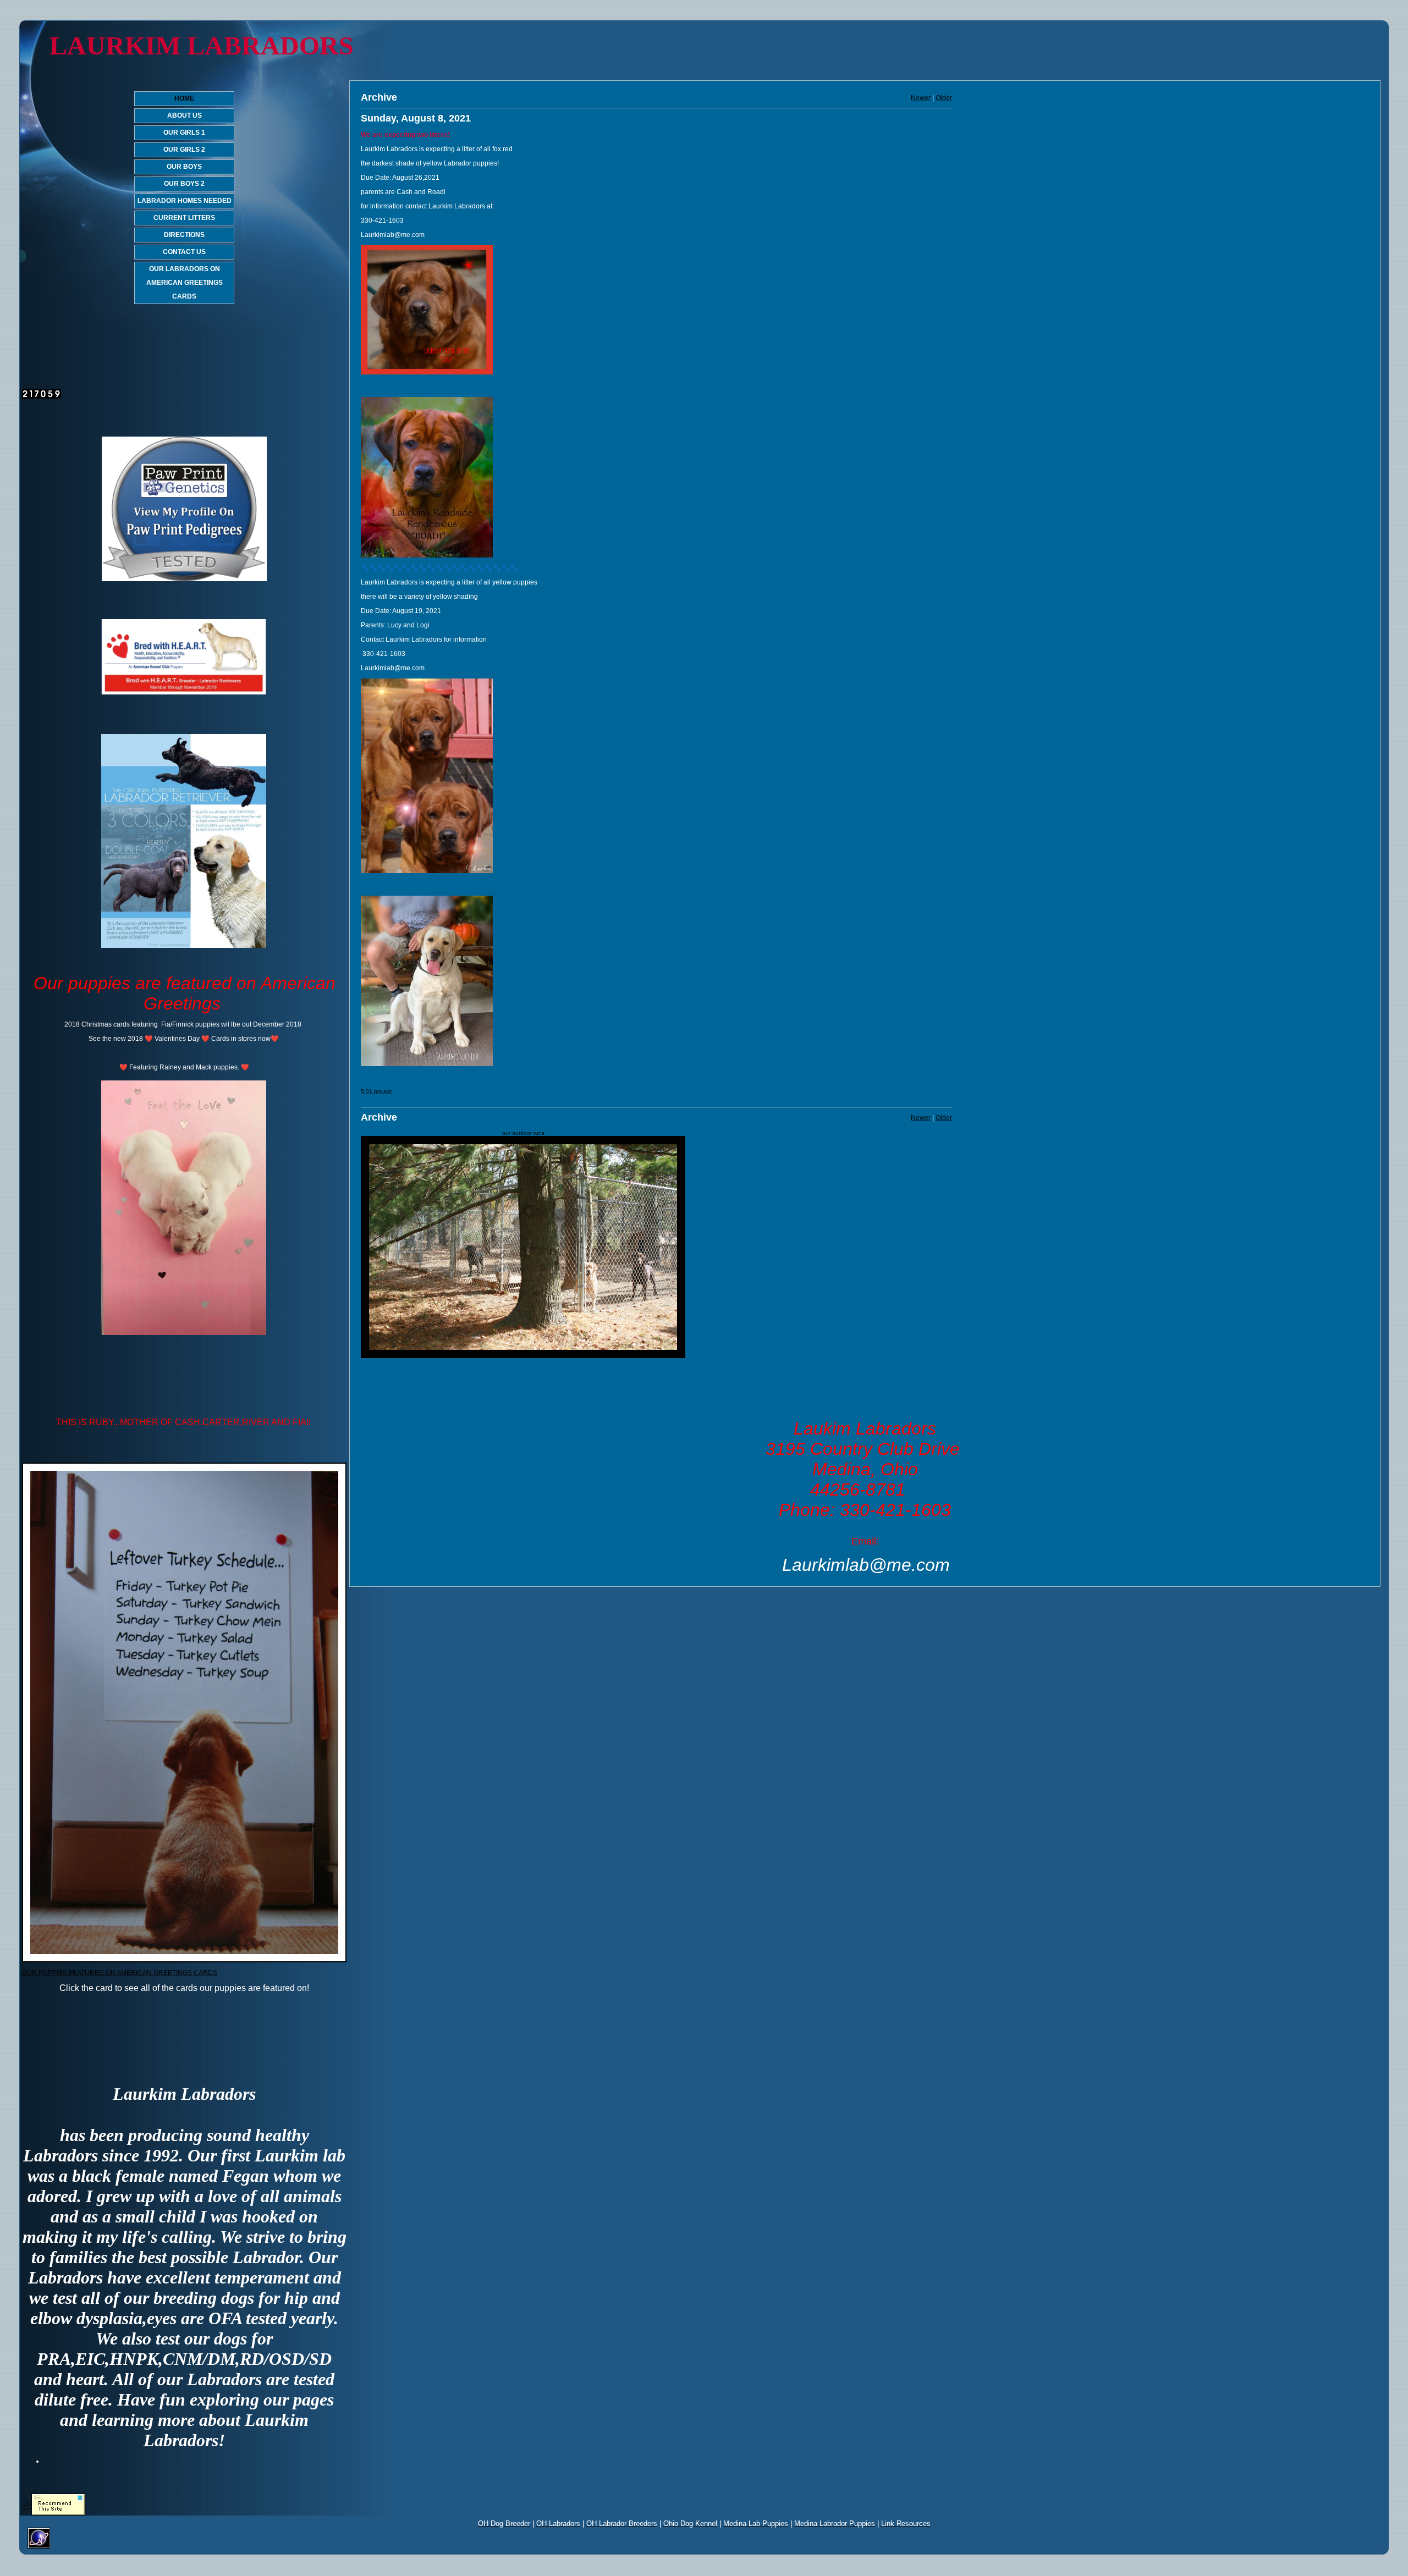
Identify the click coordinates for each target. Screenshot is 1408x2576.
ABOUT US (185, 115)
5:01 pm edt (376, 1091)
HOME (184, 98)
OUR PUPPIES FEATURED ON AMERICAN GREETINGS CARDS (120, 1973)
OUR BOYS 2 (184, 184)
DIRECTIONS (184, 235)
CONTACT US (184, 252)
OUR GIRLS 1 (184, 133)
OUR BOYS (184, 167)
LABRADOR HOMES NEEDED (185, 201)
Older (944, 98)
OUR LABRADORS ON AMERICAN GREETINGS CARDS (185, 283)
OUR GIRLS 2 (184, 150)
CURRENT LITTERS (184, 218)
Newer (921, 98)
